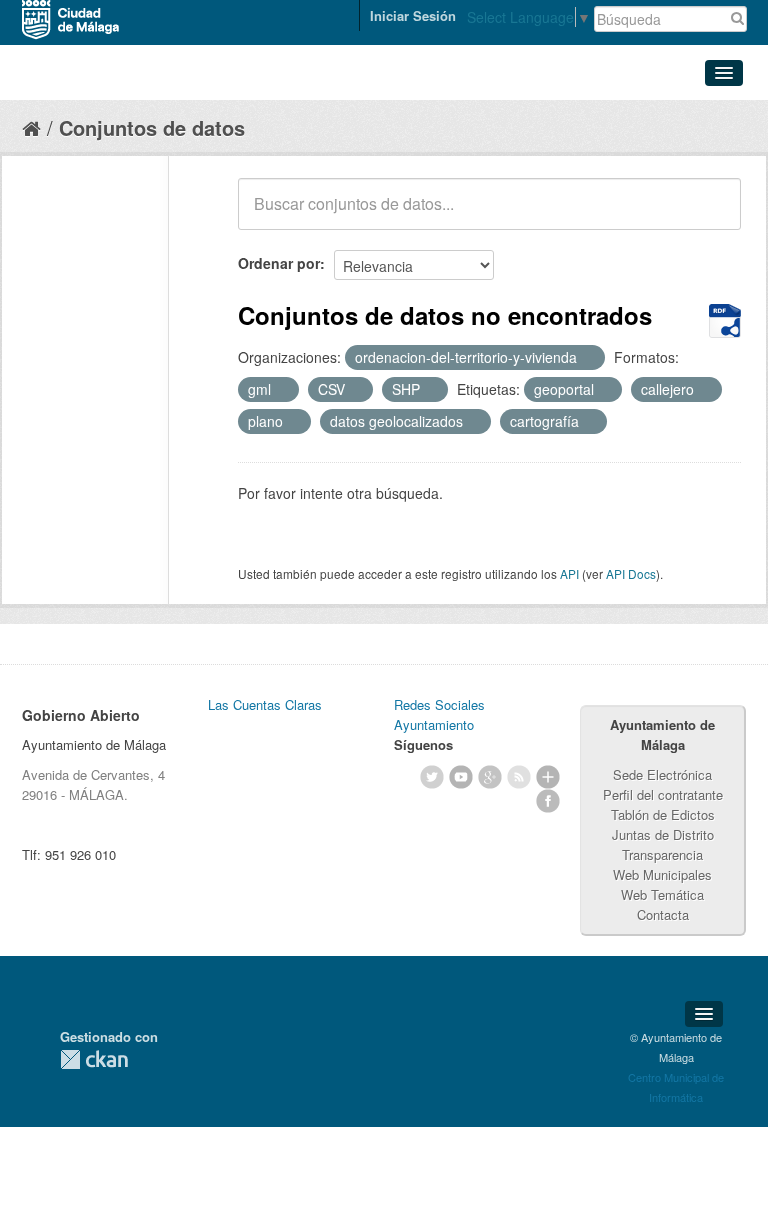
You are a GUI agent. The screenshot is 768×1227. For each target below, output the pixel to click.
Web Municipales (662, 874)
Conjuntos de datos (152, 127)
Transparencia (662, 854)
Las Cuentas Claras (265, 704)
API (569, 573)
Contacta (663, 914)
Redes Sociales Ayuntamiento (439, 714)
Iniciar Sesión (413, 15)
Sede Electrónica (662, 774)
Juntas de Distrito (663, 834)
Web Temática (662, 894)
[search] (712, 215)
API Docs (631, 573)
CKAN (94, 1059)
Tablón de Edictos (663, 814)
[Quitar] (588, 358)
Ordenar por (279, 263)
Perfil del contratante (663, 794)
